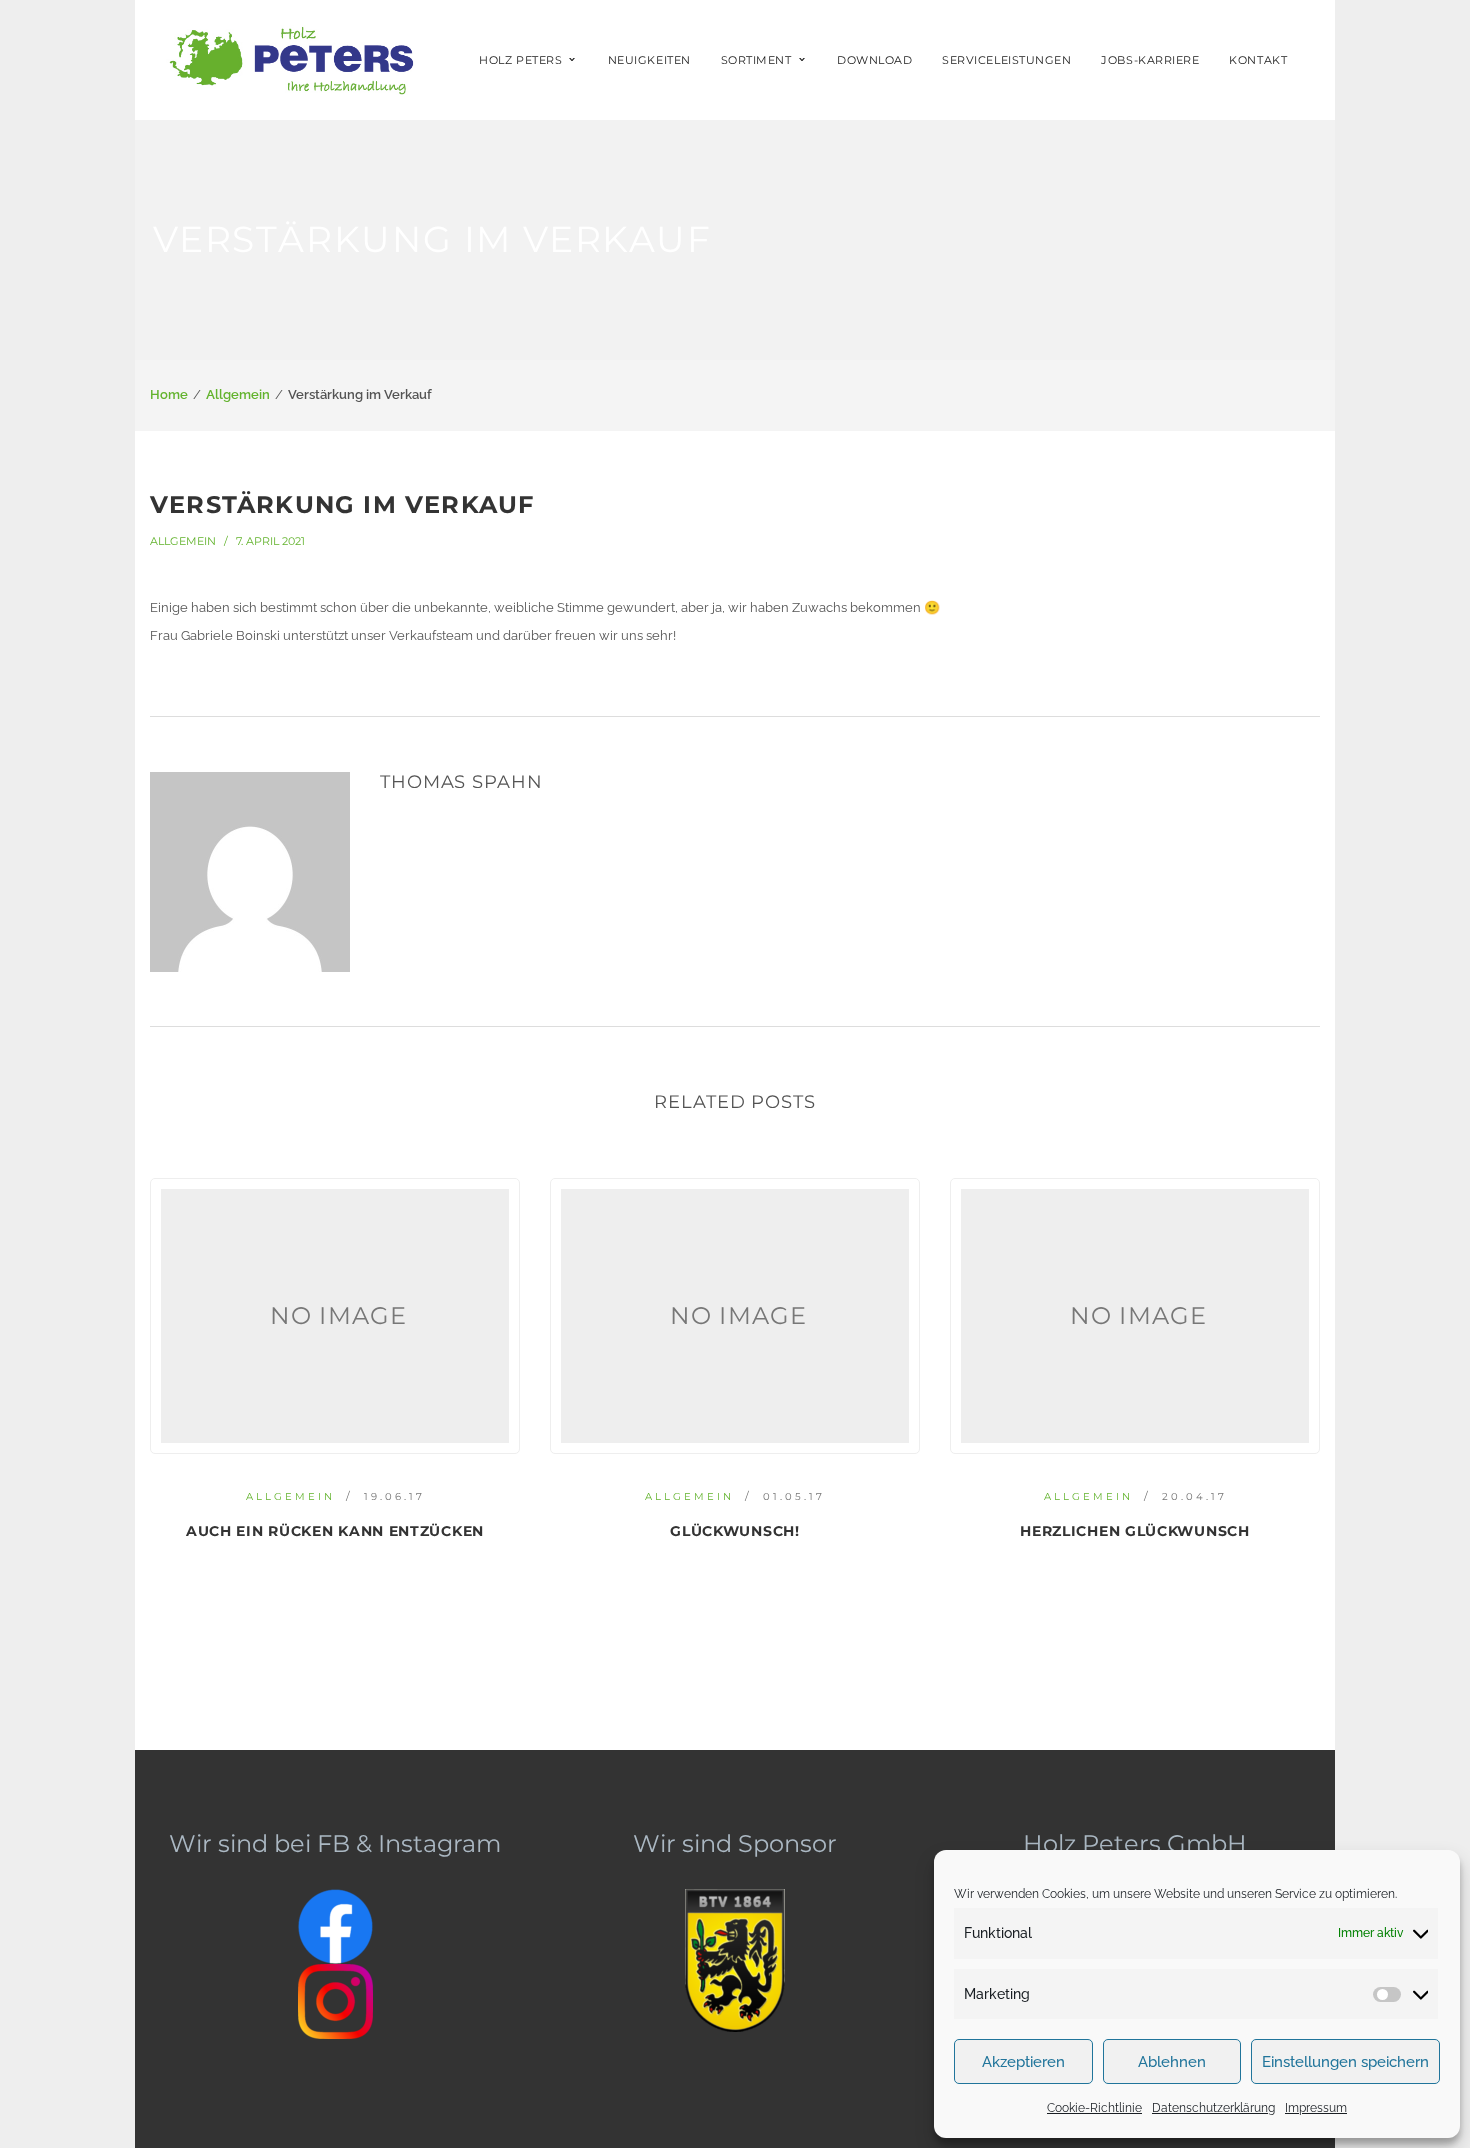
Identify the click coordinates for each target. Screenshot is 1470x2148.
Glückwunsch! (734, 1531)
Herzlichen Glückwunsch (1134, 1531)
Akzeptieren (1023, 2062)
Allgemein (238, 394)
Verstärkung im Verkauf (342, 504)
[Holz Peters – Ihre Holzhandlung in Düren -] (289, 58)
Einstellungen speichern (1345, 2062)
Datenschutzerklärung (1213, 2108)
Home (169, 394)
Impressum (1316, 2108)
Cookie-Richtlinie (1094, 2108)
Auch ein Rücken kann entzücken (335, 1531)
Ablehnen (1172, 2062)
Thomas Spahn (461, 782)
